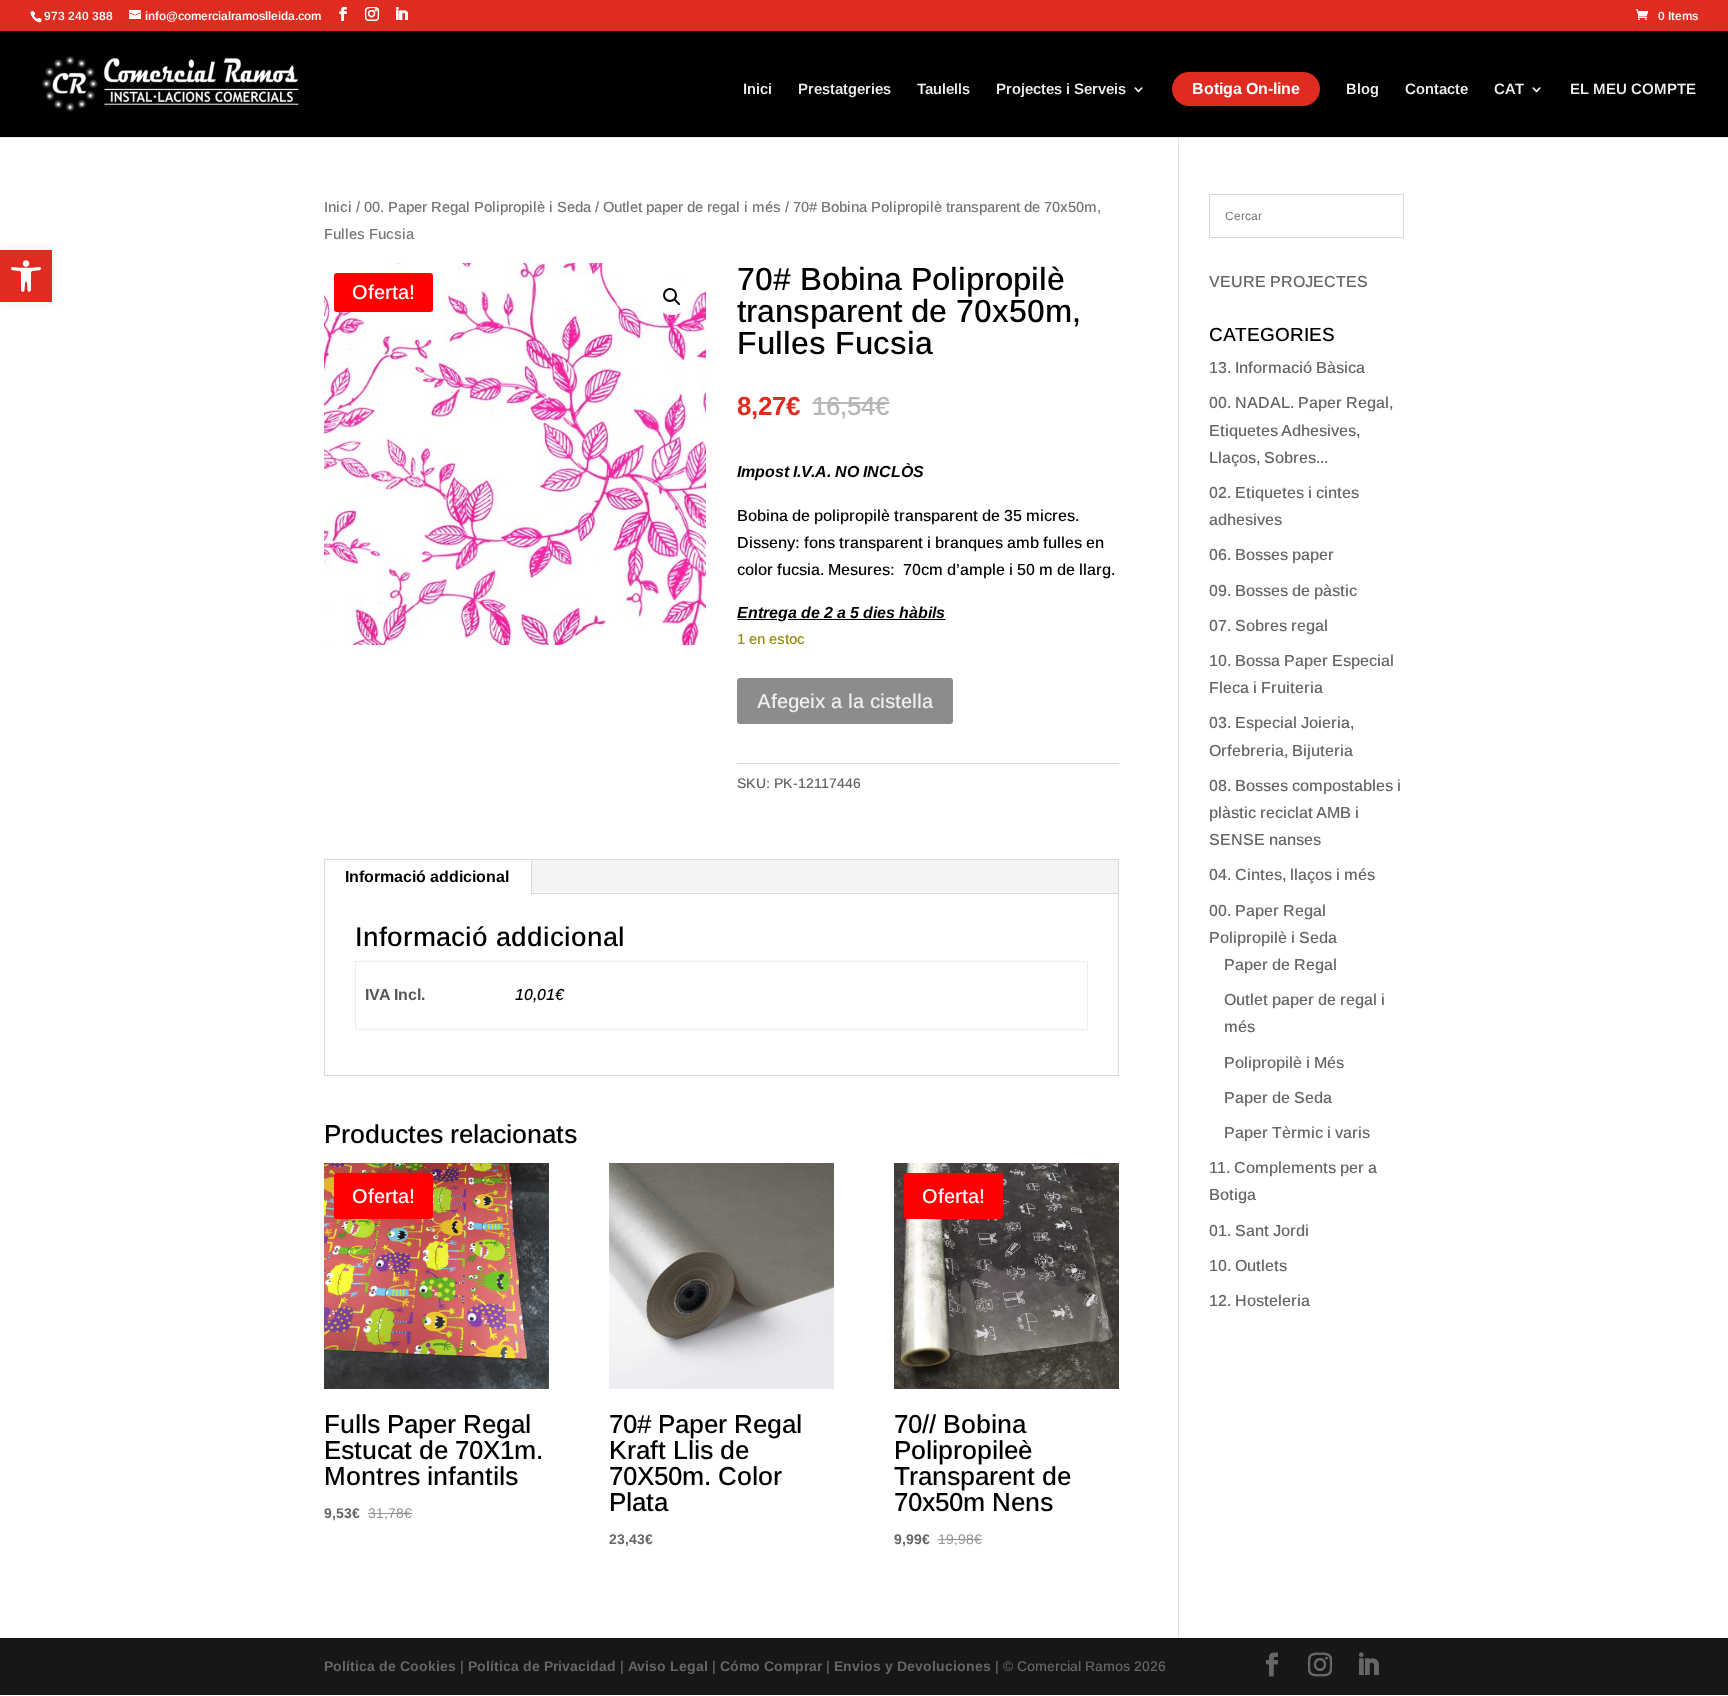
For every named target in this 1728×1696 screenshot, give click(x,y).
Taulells (943, 89)
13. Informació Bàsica (1287, 367)
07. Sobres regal (1268, 625)
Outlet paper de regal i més (692, 207)
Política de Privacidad (542, 1666)
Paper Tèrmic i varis (1297, 1132)
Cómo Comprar (771, 1666)
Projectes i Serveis (1061, 89)
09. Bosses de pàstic (1283, 590)
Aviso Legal (668, 1666)
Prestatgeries (844, 89)
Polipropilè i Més (1284, 1062)
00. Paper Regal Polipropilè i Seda (477, 207)
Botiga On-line (1246, 88)
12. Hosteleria (1259, 1300)
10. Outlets (1248, 1265)
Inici (757, 89)
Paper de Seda (1278, 1097)
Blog (1362, 89)
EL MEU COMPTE (1633, 89)
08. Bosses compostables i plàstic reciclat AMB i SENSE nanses (1305, 812)
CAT (1509, 89)
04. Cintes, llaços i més (1292, 874)
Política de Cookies (390, 1666)
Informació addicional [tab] (427, 876)
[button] (26, 276)
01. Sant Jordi (1259, 1230)
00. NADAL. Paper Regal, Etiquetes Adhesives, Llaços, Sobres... (1301, 429)
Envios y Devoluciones (912, 1666)
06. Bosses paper (1271, 554)
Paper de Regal (1280, 964)
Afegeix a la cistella (845, 701)
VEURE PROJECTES (1288, 281)
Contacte (1436, 89)
